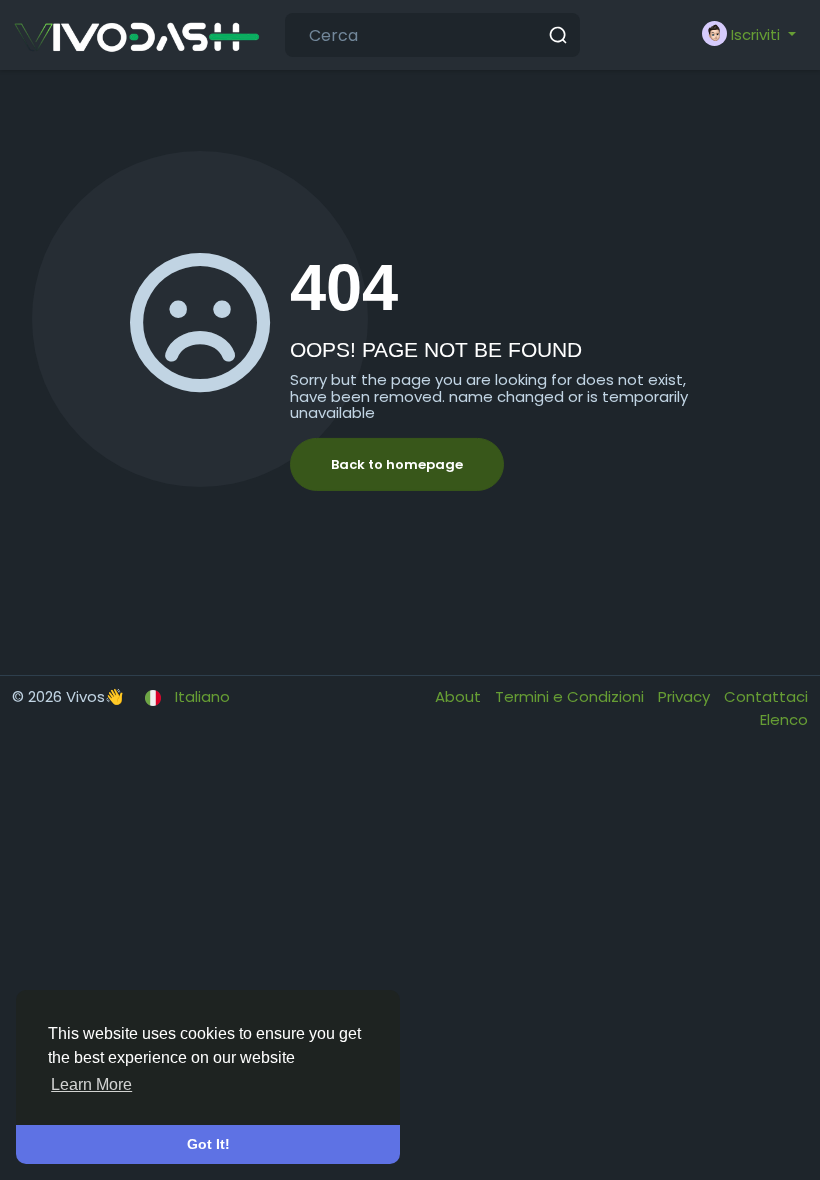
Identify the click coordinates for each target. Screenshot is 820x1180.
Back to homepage (397, 464)
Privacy (686, 696)
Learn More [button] (91, 1084)
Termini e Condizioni (571, 696)
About (460, 696)
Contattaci (766, 696)
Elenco (784, 719)
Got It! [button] (208, 1144)
